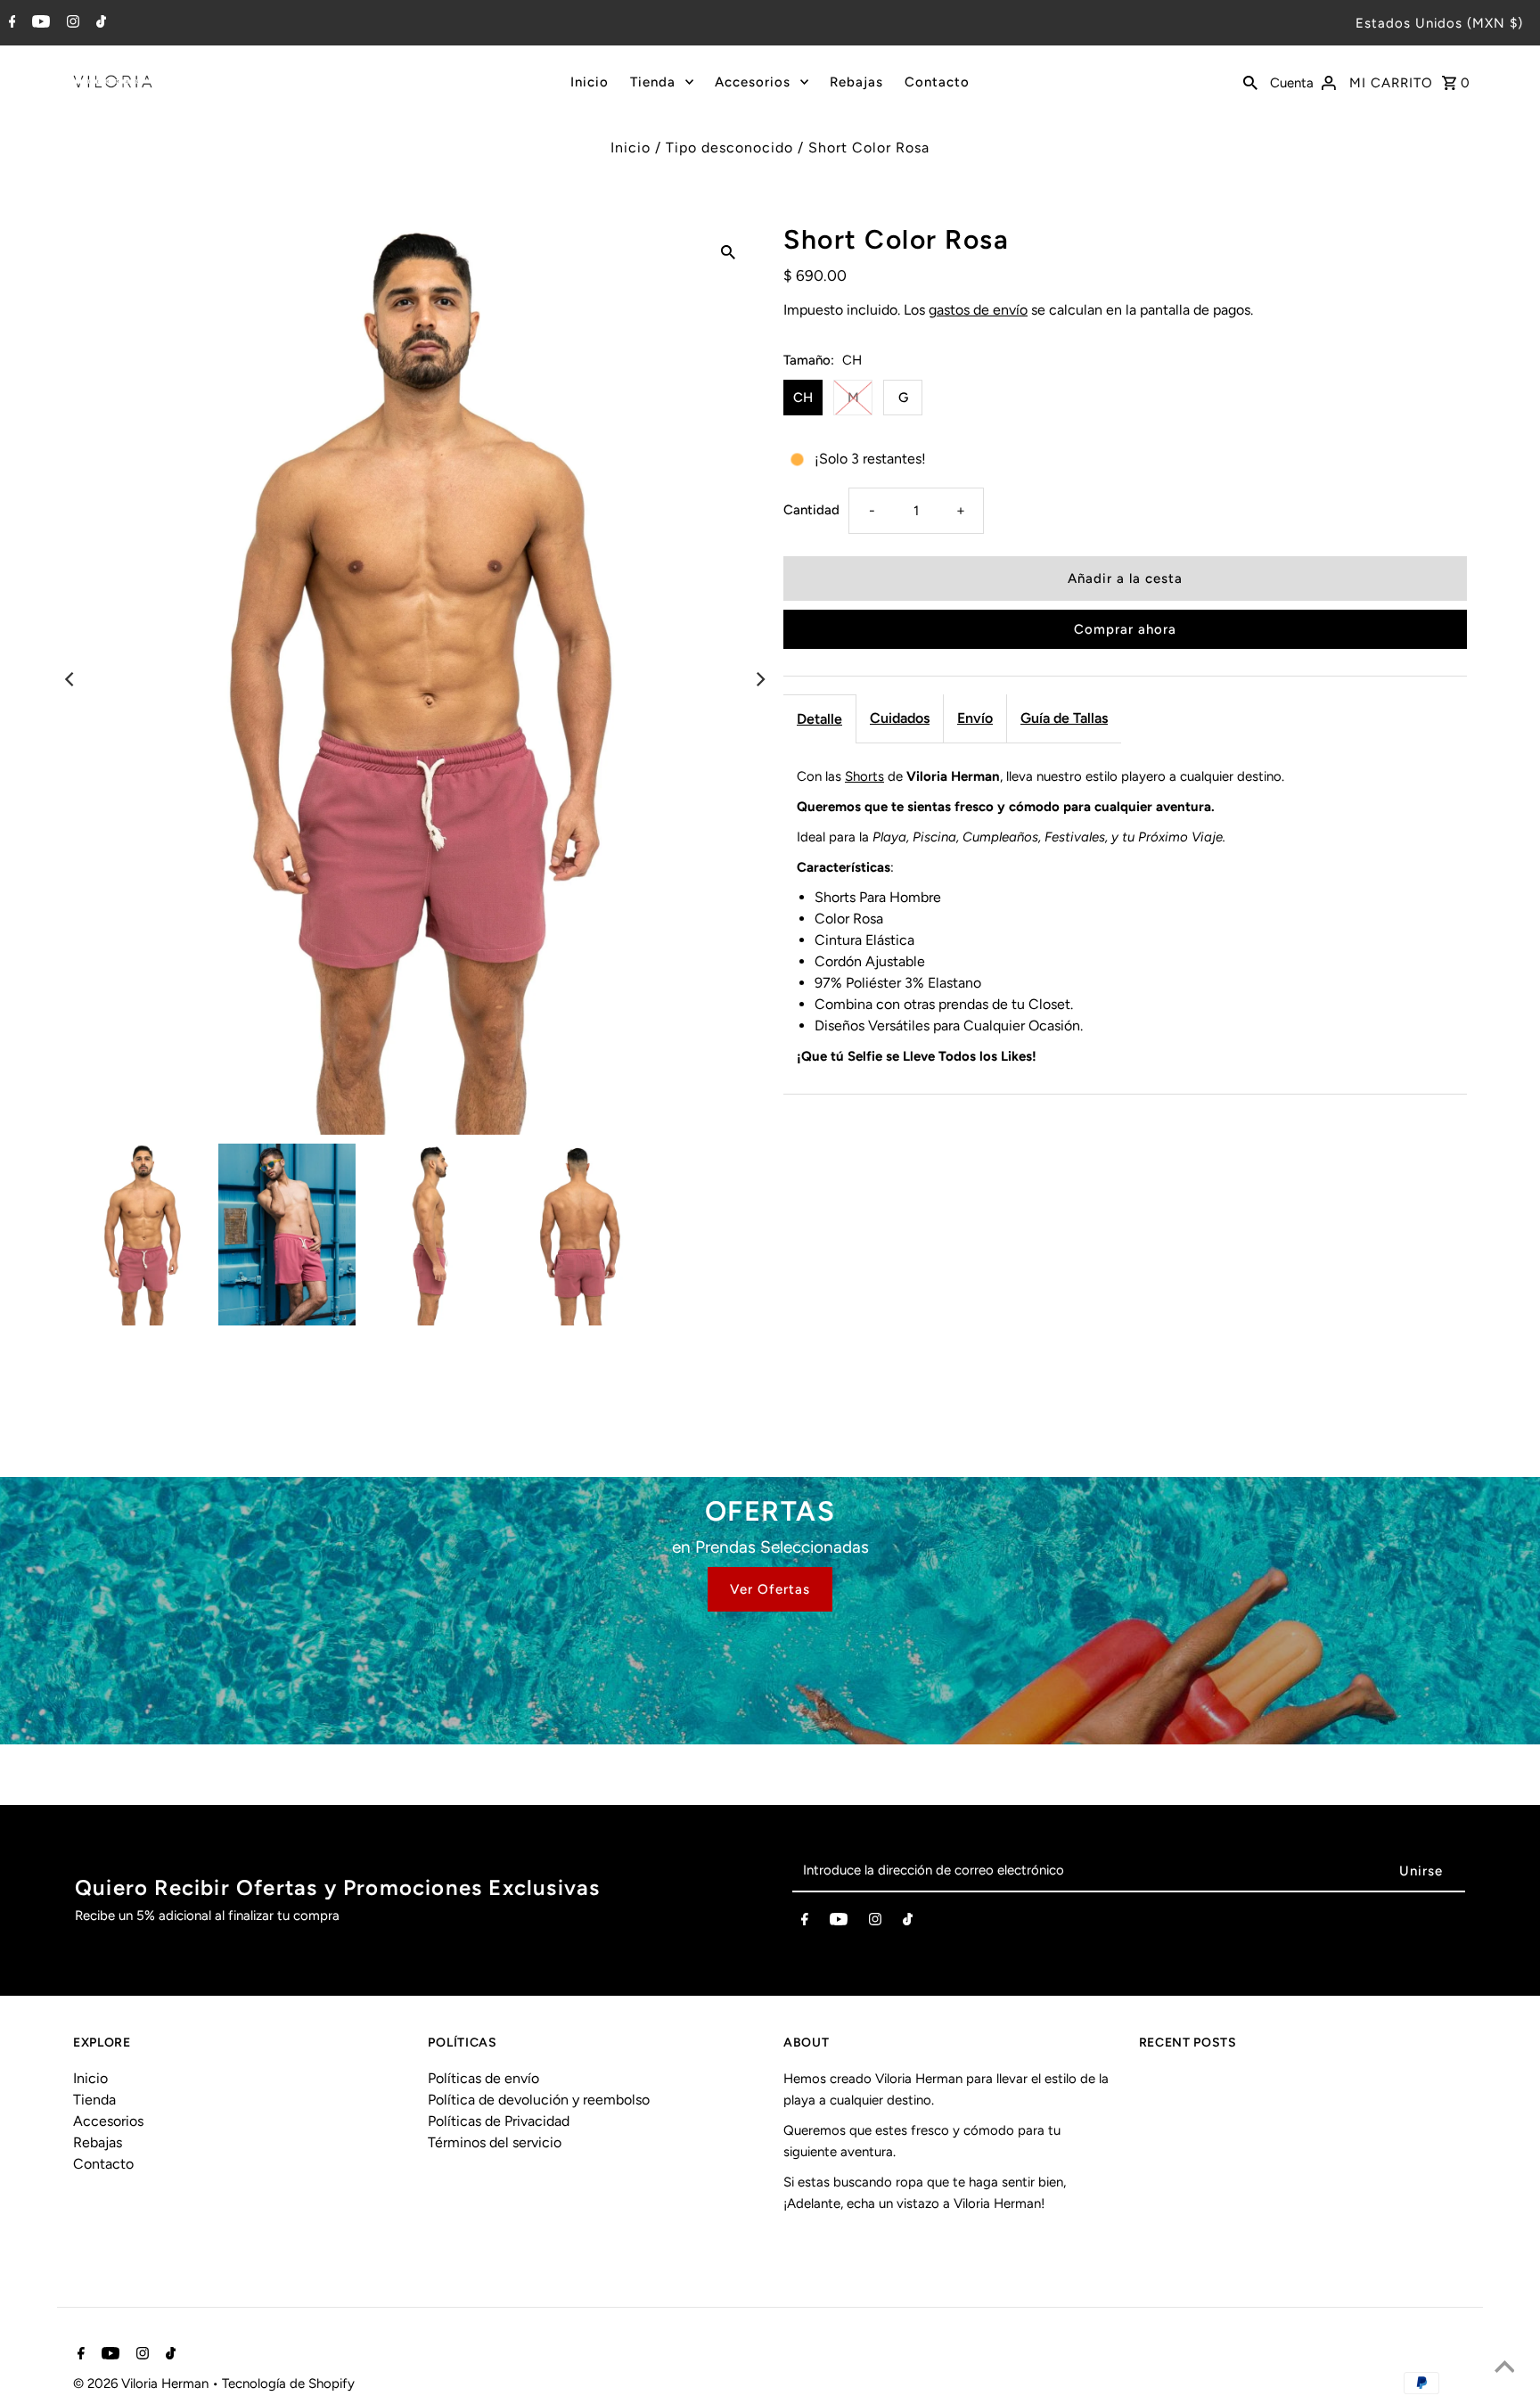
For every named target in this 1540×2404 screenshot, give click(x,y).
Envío (975, 718)
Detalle (819, 719)
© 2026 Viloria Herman (143, 2383)
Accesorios (753, 82)
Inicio (590, 82)
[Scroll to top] (1504, 2368)
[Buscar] (1250, 81)
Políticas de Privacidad (499, 2121)
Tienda (653, 82)
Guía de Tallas (1064, 718)
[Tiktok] (99, 23)
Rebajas (856, 82)
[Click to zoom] (728, 251)
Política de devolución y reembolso (539, 2100)
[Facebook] (10, 23)
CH (803, 398)
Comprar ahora (1125, 629)
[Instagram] (71, 23)
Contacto (937, 82)
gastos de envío (978, 310)
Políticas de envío (483, 2078)
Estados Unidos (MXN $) (1439, 23)
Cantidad (811, 510)
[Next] (759, 679)
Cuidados (900, 718)
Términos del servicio (495, 2142)
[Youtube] (39, 23)
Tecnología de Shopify (288, 2383)
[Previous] (70, 679)
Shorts (864, 776)
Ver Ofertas (770, 1589)
